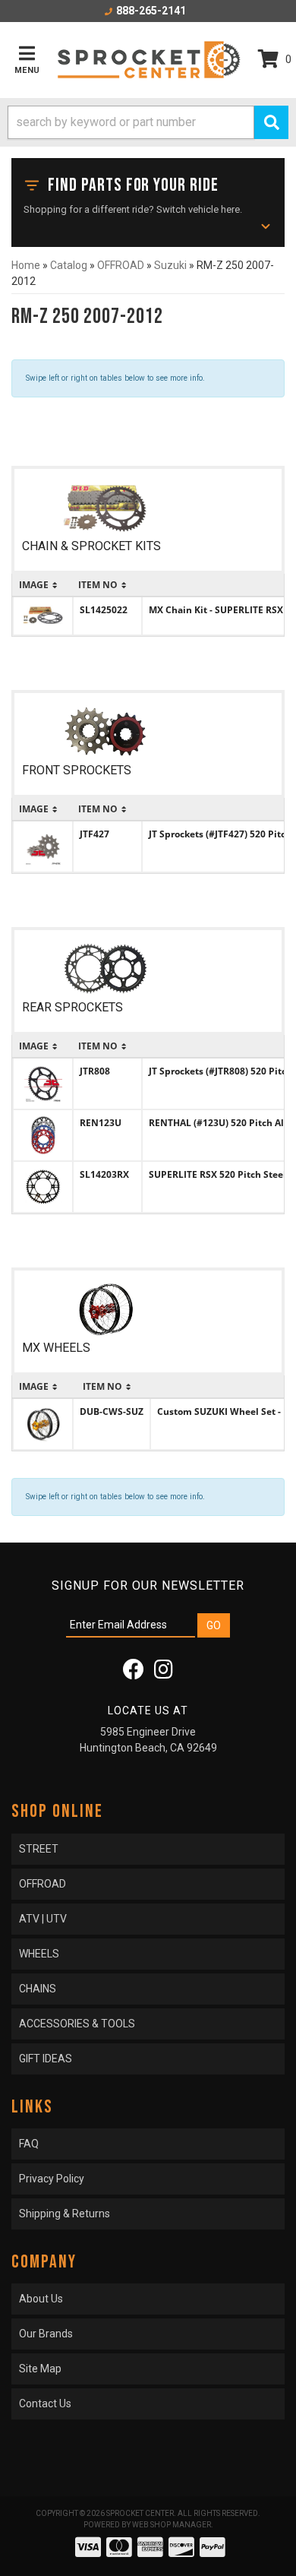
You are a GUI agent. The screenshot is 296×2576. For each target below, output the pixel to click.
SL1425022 (104, 610)
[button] (148, 122)
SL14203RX (104, 1174)
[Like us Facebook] (134, 1673)
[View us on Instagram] (164, 1673)
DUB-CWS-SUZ (112, 1411)
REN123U (101, 1123)
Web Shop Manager (172, 2525)
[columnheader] (43, 585)
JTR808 (95, 1071)
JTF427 (94, 834)
